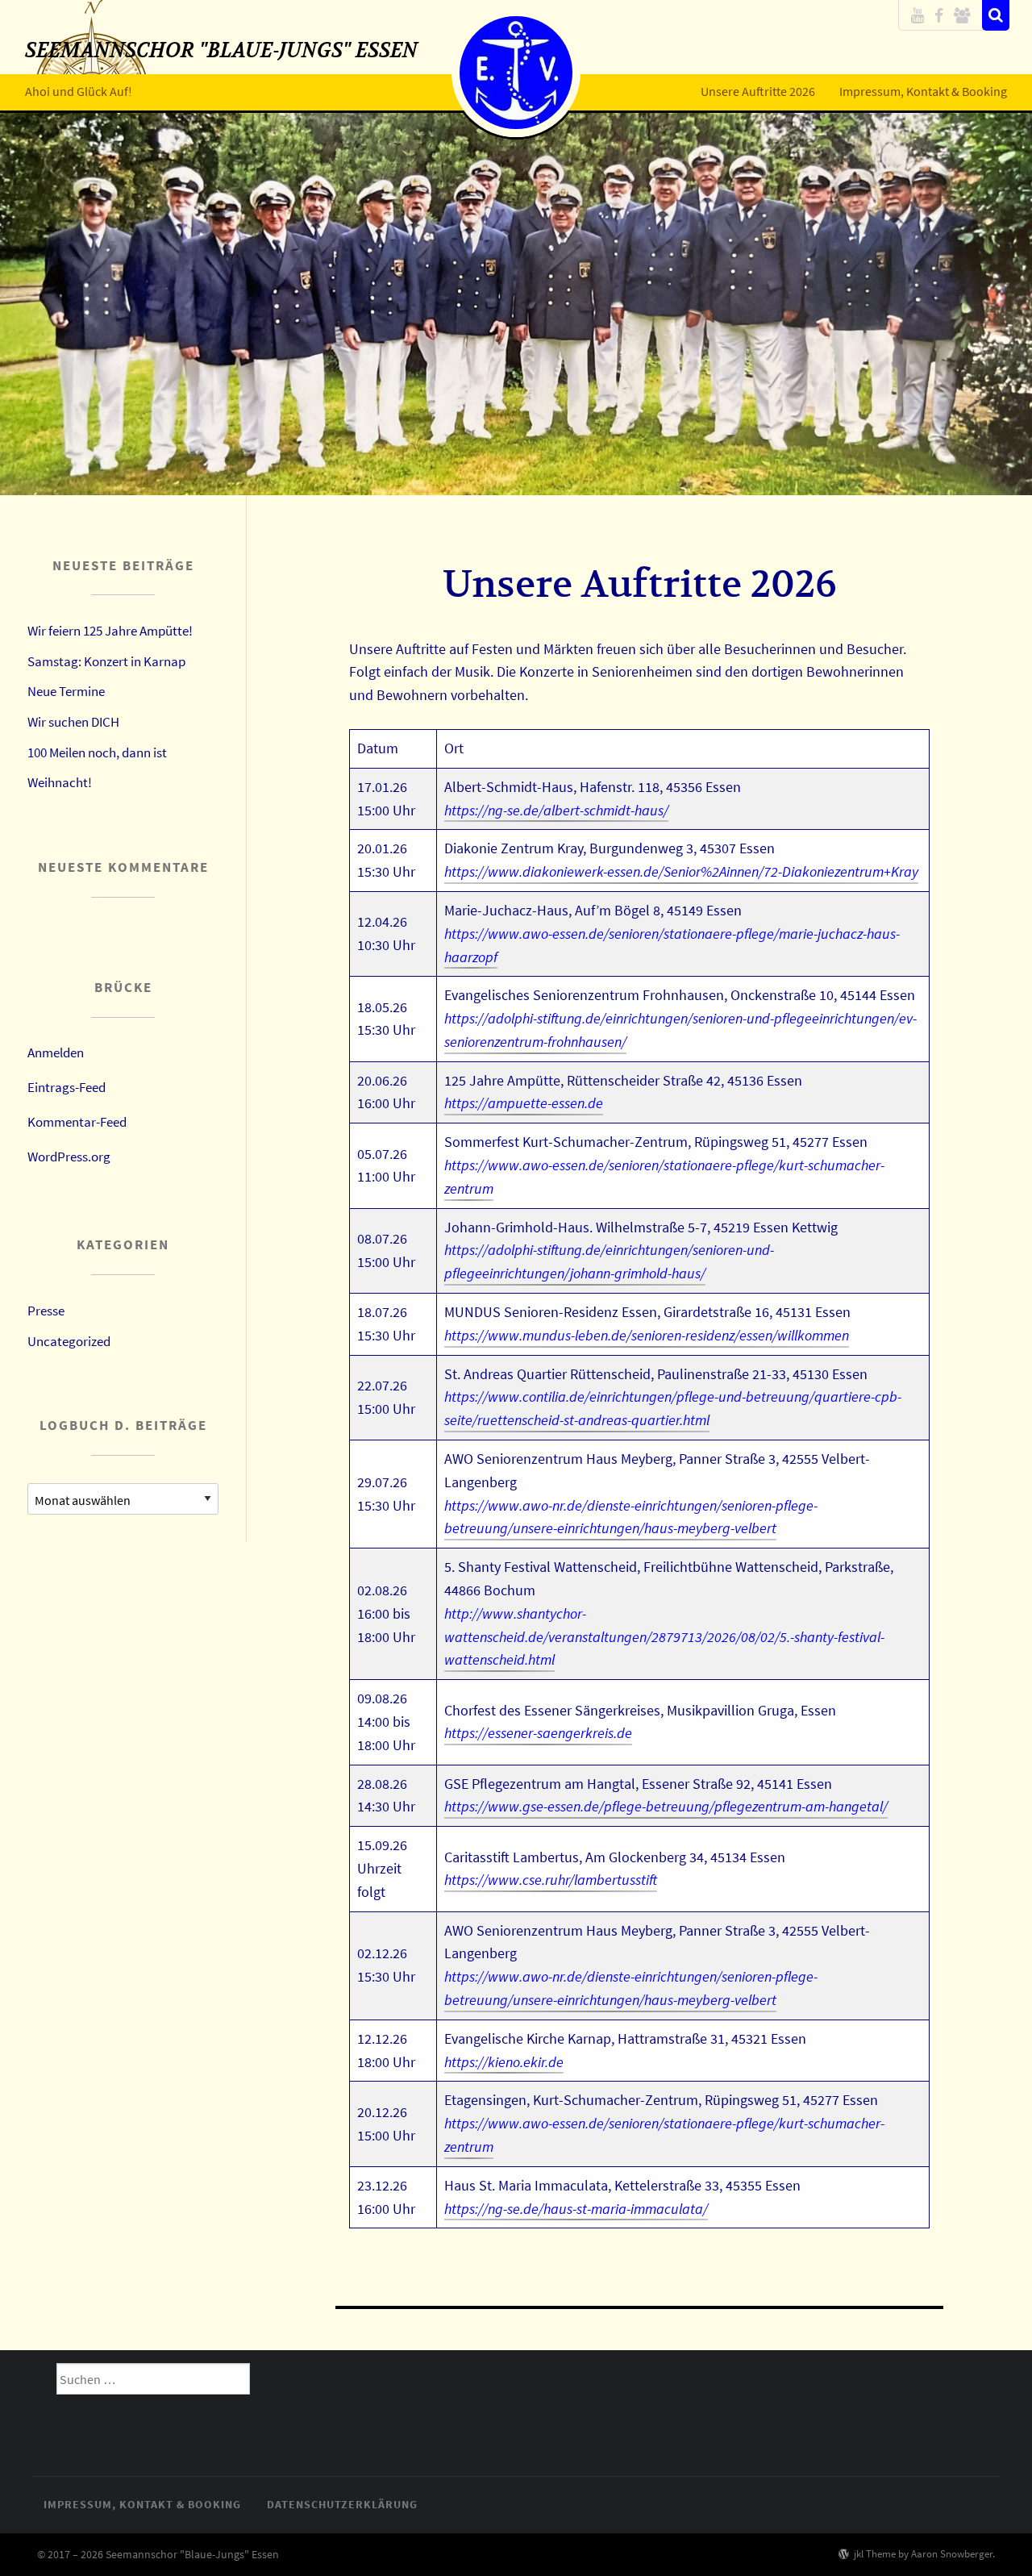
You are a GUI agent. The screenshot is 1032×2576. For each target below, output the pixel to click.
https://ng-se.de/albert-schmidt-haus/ (556, 810)
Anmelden (56, 1052)
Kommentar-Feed (77, 1122)
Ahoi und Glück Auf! (79, 91)
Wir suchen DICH (73, 722)
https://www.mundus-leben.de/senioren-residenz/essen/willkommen (647, 1335)
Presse (46, 1311)
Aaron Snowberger (952, 2553)
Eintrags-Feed (67, 1087)
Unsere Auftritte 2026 (758, 91)
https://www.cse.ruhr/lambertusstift (551, 1880)
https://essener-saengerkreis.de (538, 1733)
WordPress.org (69, 1157)
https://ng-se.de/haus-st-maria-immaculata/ (576, 2209)
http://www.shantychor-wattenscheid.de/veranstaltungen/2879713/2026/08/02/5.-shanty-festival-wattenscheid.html (664, 1637)
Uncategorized (69, 1341)
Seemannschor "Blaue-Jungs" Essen (221, 50)
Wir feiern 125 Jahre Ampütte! (110, 631)
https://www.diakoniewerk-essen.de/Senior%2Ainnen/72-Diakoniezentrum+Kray (681, 871)
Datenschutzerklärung (342, 2504)
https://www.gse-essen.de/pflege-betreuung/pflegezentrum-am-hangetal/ (666, 1806)
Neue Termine (66, 691)
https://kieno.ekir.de (504, 2062)
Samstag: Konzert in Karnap (106, 661)
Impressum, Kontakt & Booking (923, 91)
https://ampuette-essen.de (524, 1103)
